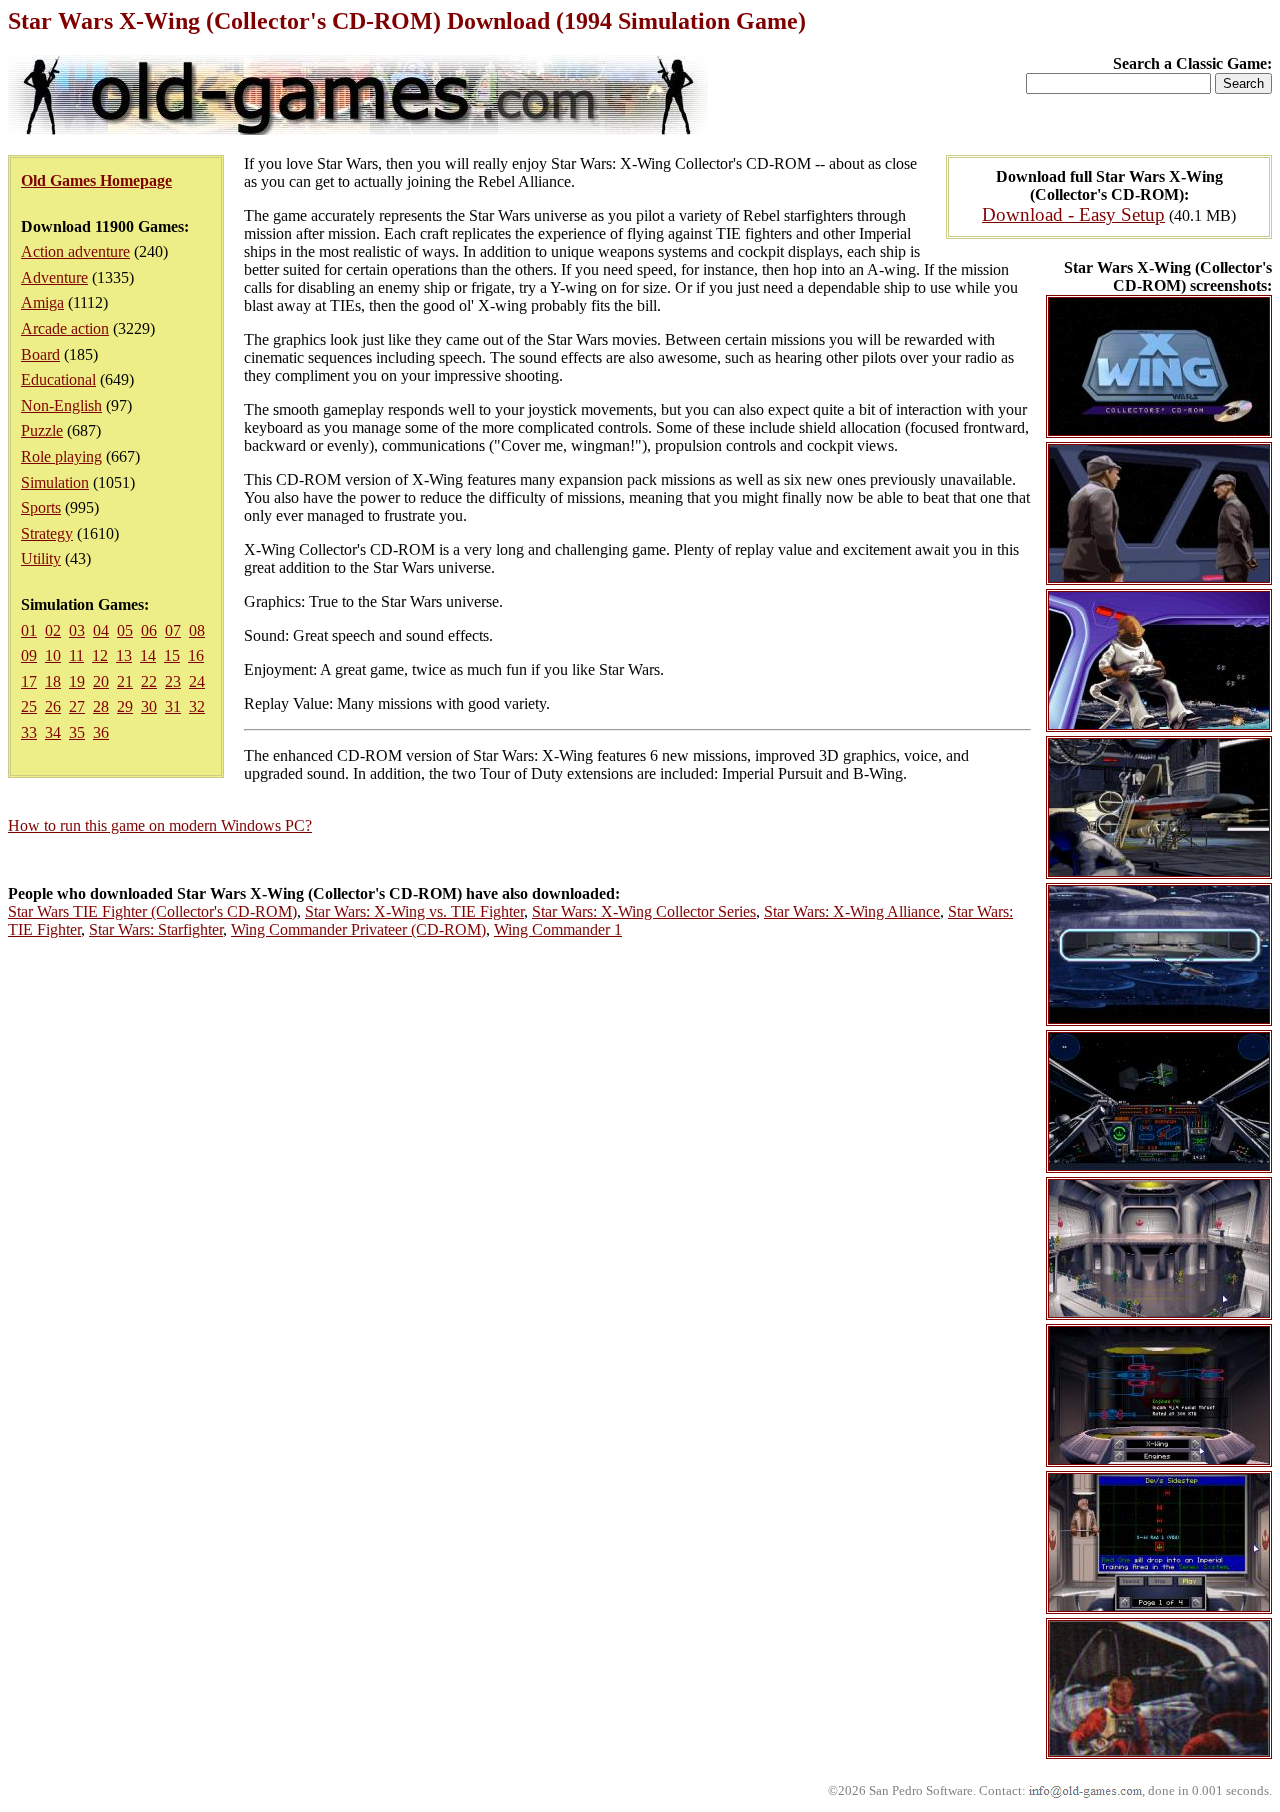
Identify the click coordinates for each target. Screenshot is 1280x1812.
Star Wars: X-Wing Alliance (852, 911)
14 (148, 655)
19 (77, 681)
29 (125, 706)
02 (53, 630)
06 (149, 630)
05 (125, 630)
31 (173, 706)
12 (100, 655)
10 (53, 655)
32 (197, 706)
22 (149, 681)
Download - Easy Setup (1073, 214)
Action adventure (75, 251)
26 (53, 706)
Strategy (47, 533)
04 (101, 630)
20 (101, 681)
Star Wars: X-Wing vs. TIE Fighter (414, 911)
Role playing (61, 456)
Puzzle (42, 430)
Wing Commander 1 (558, 929)
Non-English (61, 405)
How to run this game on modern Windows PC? (160, 825)
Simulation (55, 482)
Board (40, 354)
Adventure (54, 277)
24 (197, 681)
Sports (41, 507)
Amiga (42, 302)
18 (53, 681)
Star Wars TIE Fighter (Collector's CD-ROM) (152, 911)
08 (197, 630)
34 (53, 732)
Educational (58, 379)
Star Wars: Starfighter (156, 929)
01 (29, 630)
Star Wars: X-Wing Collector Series (644, 911)
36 (101, 732)
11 (76, 655)
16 (196, 655)
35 (77, 732)
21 (125, 681)
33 (29, 732)
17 (29, 681)
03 (77, 630)
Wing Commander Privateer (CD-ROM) (358, 929)
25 (29, 706)
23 (173, 681)
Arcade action (65, 328)
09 (29, 655)
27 (77, 706)
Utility (41, 558)
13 (124, 655)
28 (101, 706)
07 (173, 630)
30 (149, 706)
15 (172, 655)
